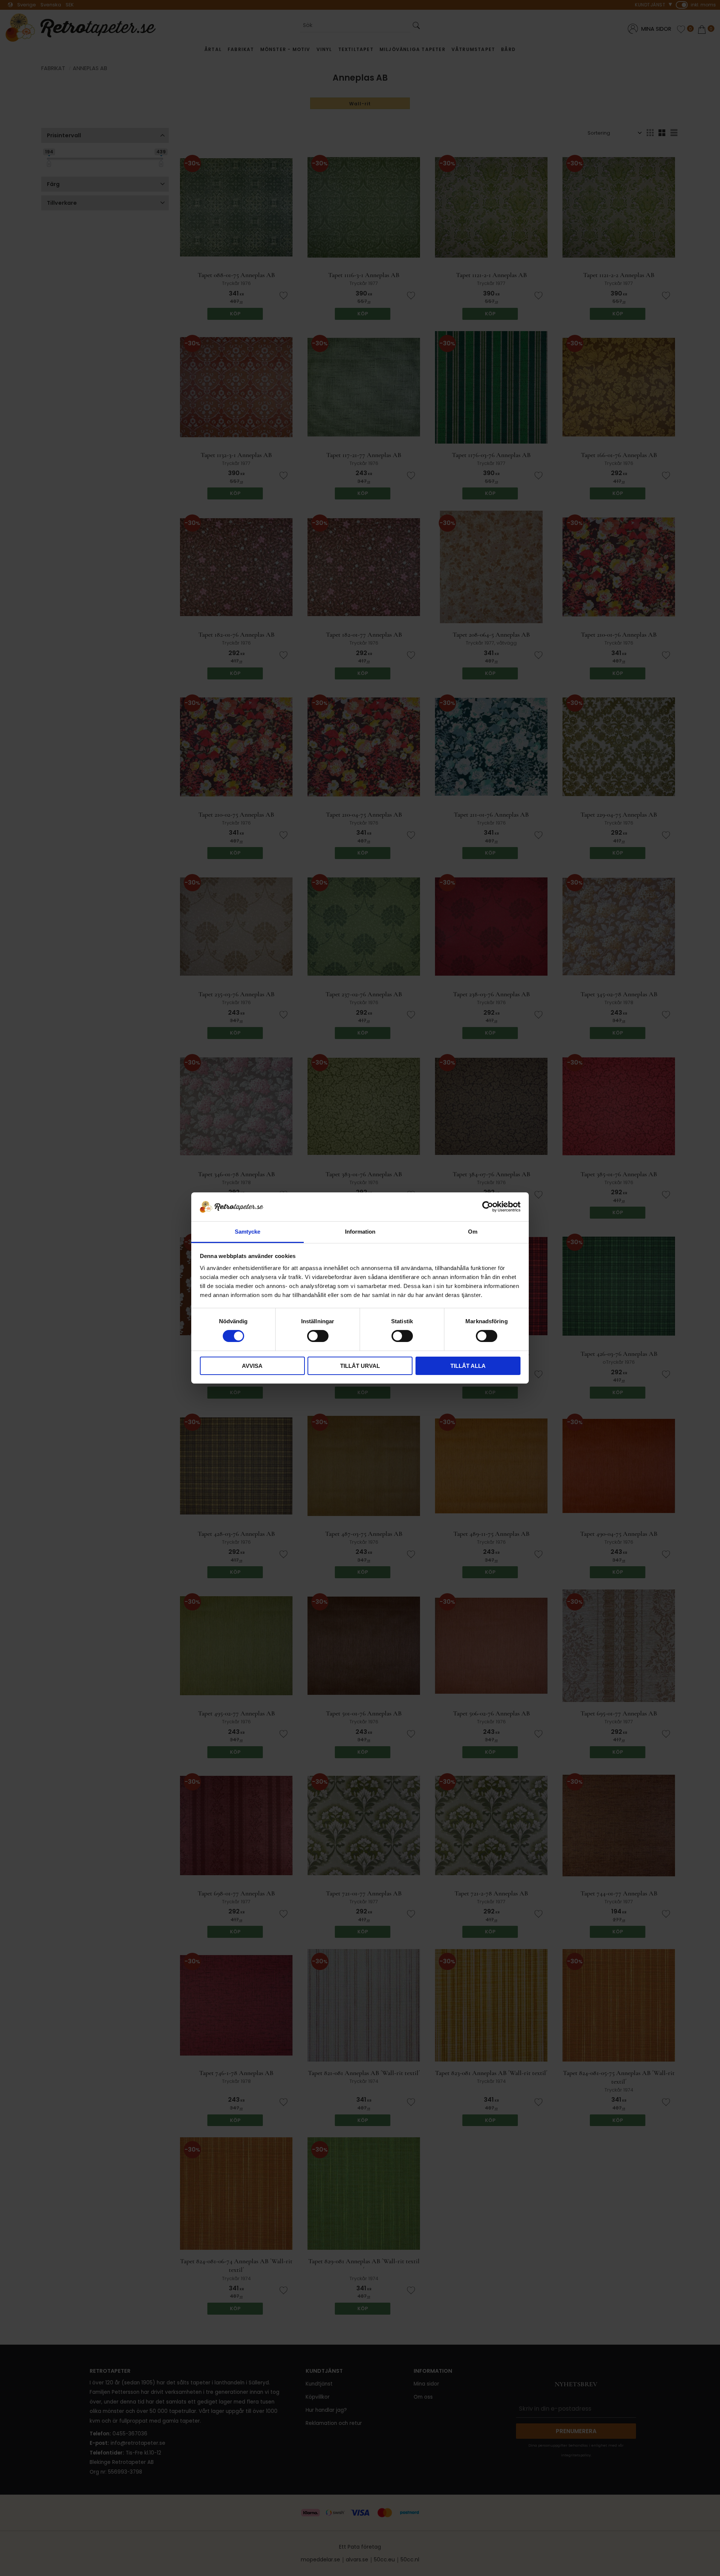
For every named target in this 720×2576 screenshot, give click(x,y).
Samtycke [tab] (247, 1232)
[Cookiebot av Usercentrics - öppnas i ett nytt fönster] (488, 1207)
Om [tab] (473, 1232)
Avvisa (252, 1366)
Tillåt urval (360, 1366)
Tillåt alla (468, 1366)
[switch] (318, 1336)
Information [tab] (360, 1232)
